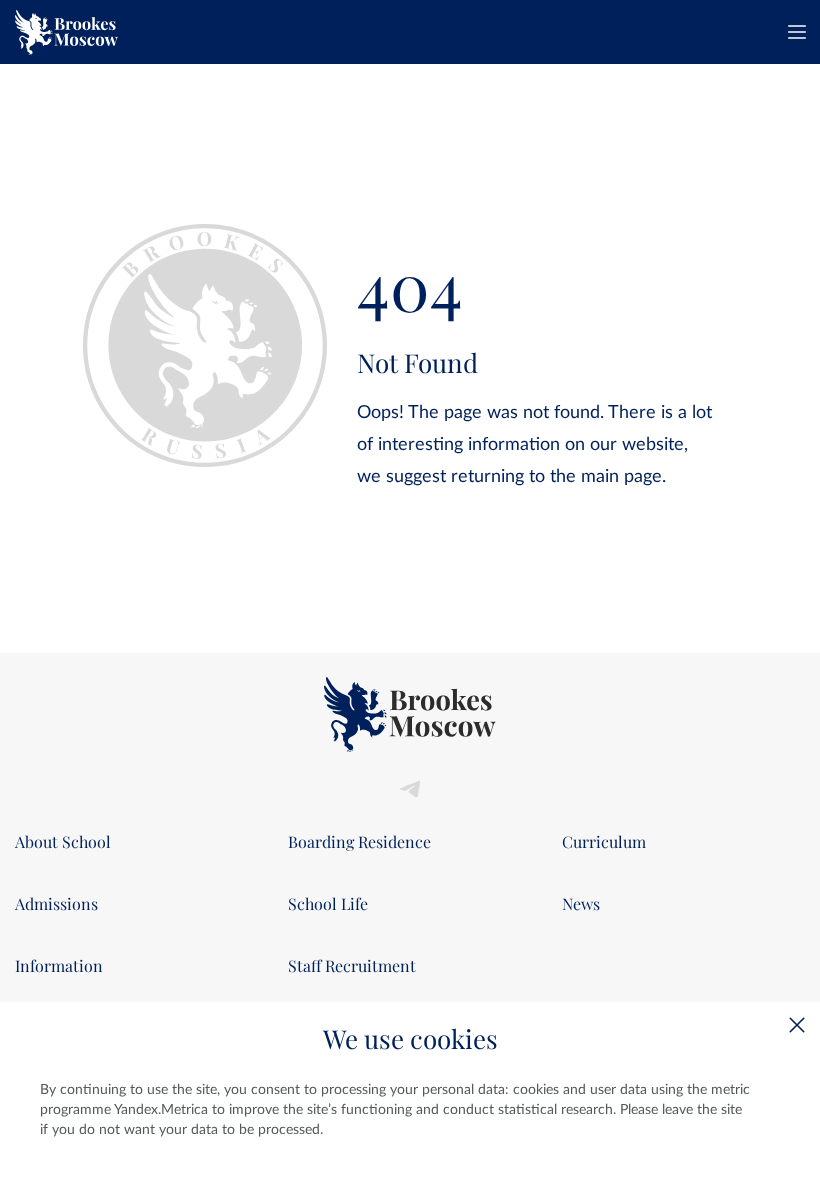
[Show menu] (797, 32)
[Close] (797, 1025)
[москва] (66, 32)
